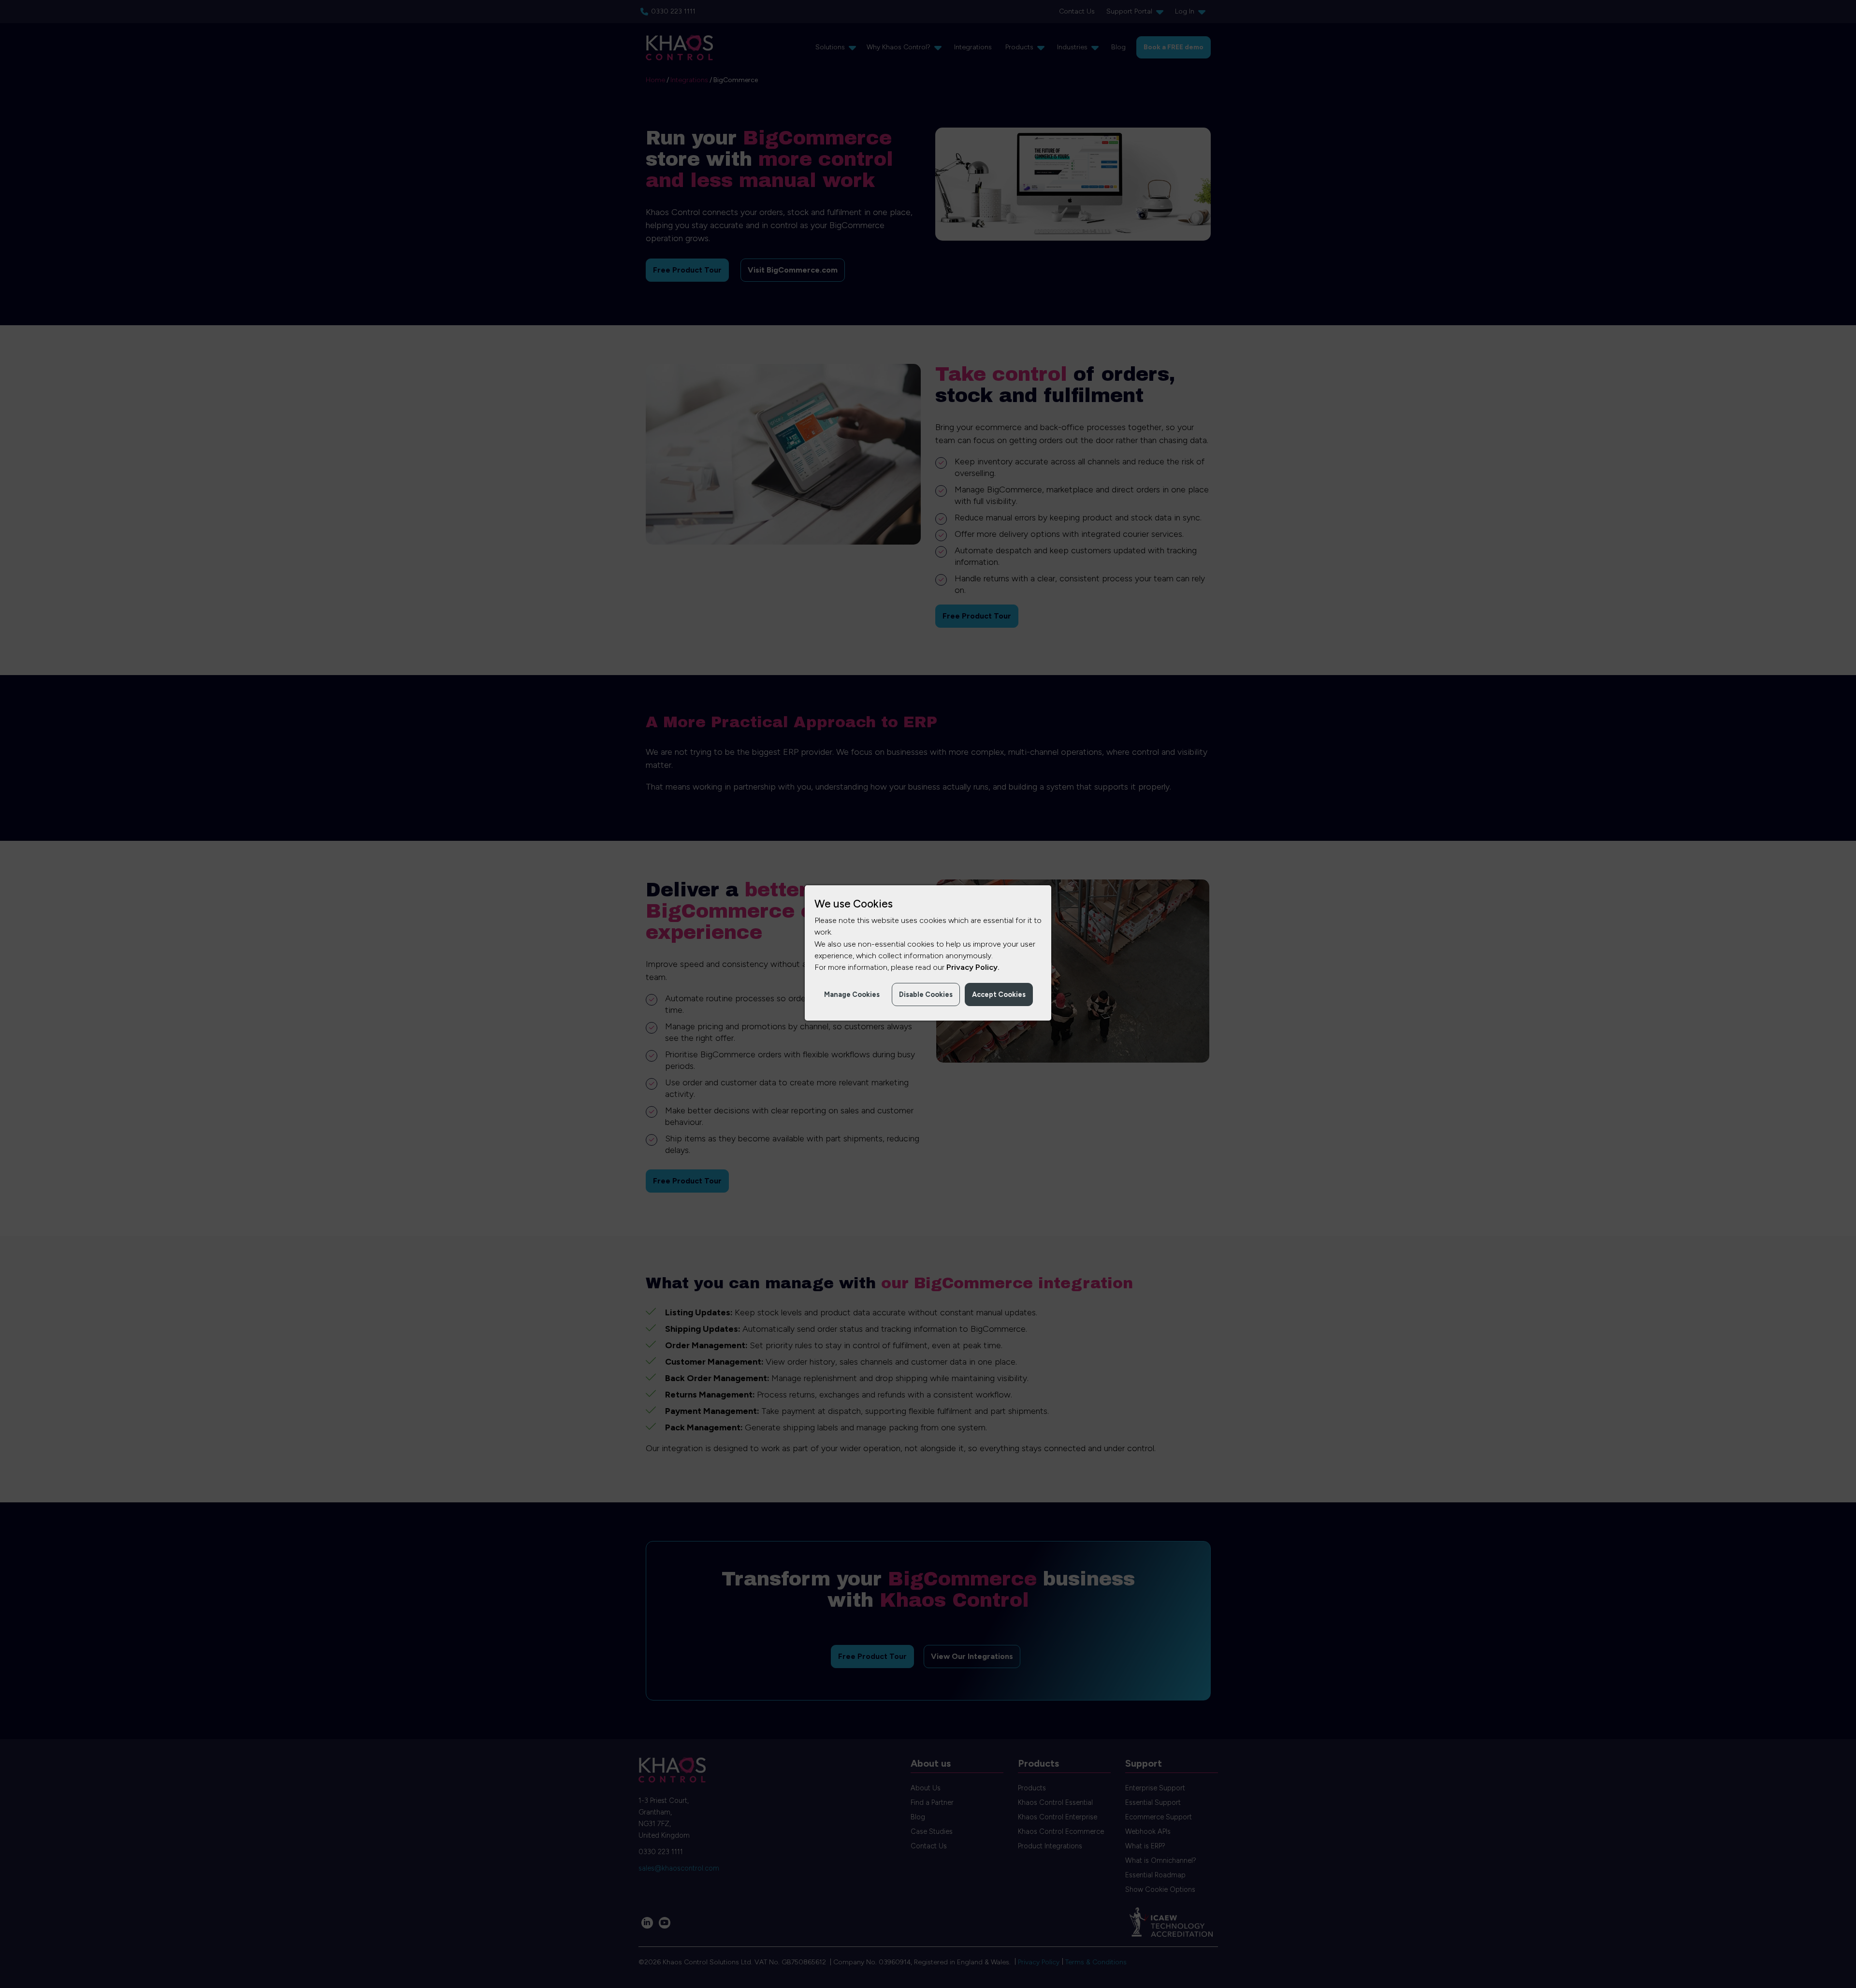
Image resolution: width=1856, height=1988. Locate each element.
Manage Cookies (852, 994)
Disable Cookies (926, 994)
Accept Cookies (999, 994)
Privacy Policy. (973, 967)
